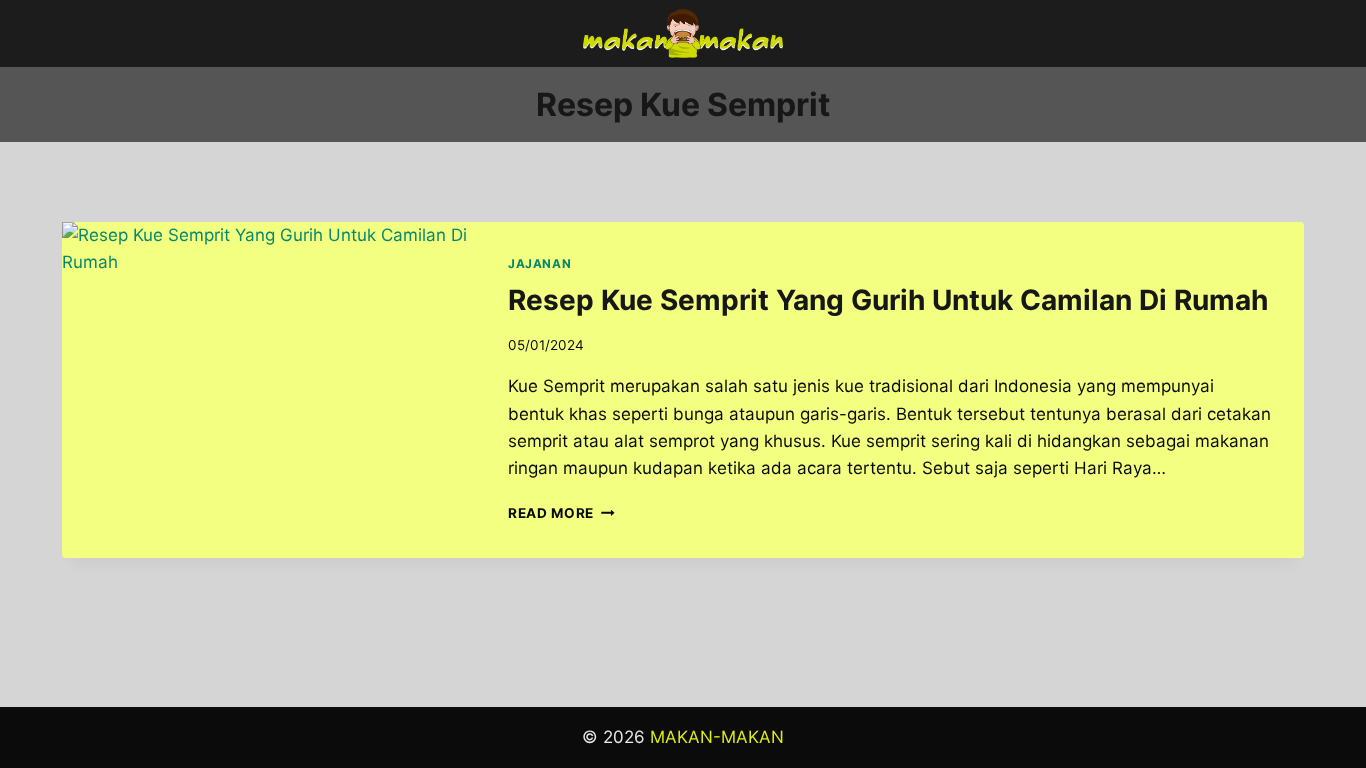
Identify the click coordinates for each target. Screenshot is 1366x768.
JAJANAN (539, 263)
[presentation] (269, 360)
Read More (561, 513)
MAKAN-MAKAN (717, 737)
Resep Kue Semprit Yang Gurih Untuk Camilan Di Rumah (888, 300)
